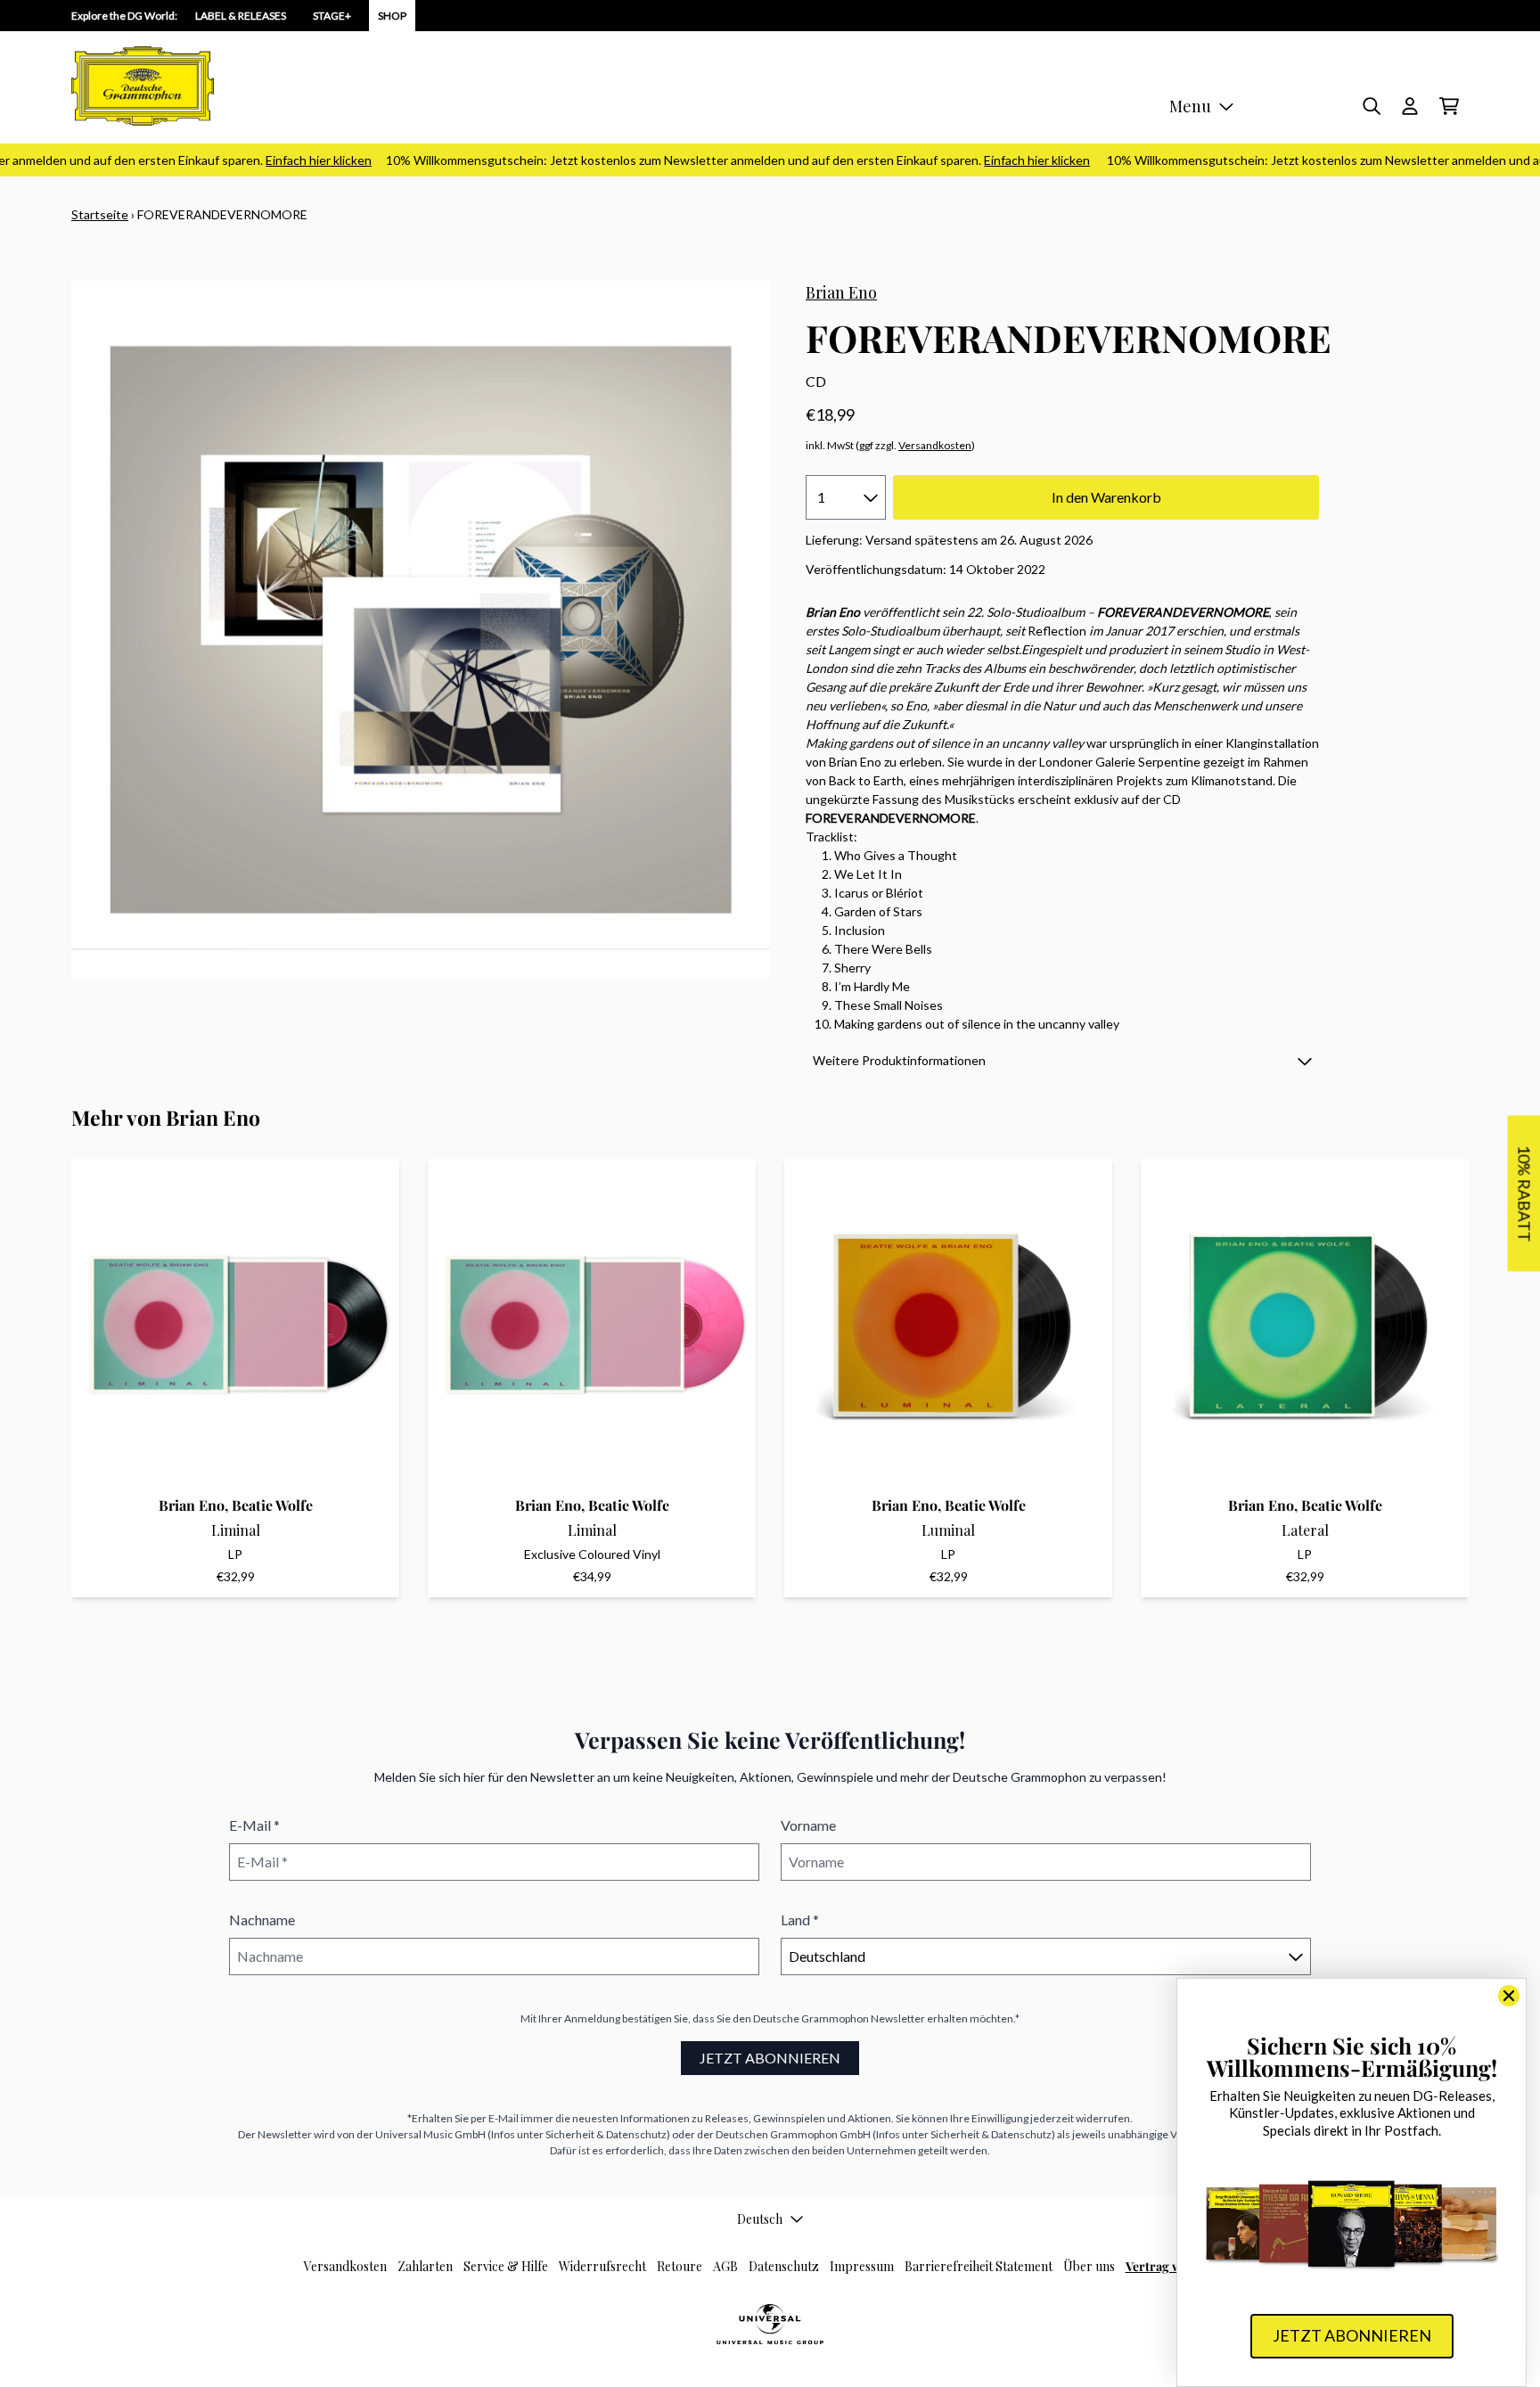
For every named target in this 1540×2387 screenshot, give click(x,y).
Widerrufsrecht (602, 2266)
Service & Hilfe (506, 2266)
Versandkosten (935, 445)
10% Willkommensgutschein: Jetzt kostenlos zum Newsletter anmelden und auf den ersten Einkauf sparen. (709, 160)
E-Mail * (254, 1825)
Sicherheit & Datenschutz (606, 2134)
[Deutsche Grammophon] (143, 86)
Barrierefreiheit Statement (979, 2266)
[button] (1062, 1060)
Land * (800, 1919)
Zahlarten (425, 2266)
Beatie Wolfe (272, 1505)
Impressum (862, 2266)
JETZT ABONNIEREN (770, 2058)
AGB (725, 2266)
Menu (1190, 106)
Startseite (100, 214)
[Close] (1509, 1996)
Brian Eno (841, 292)
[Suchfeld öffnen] (1371, 106)
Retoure (680, 2266)
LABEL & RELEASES (241, 16)
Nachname (262, 1919)
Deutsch (760, 2219)
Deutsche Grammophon (811, 2018)
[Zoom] (421, 630)
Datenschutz (784, 2266)
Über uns (1089, 2266)
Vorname (808, 1825)
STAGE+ (332, 16)
